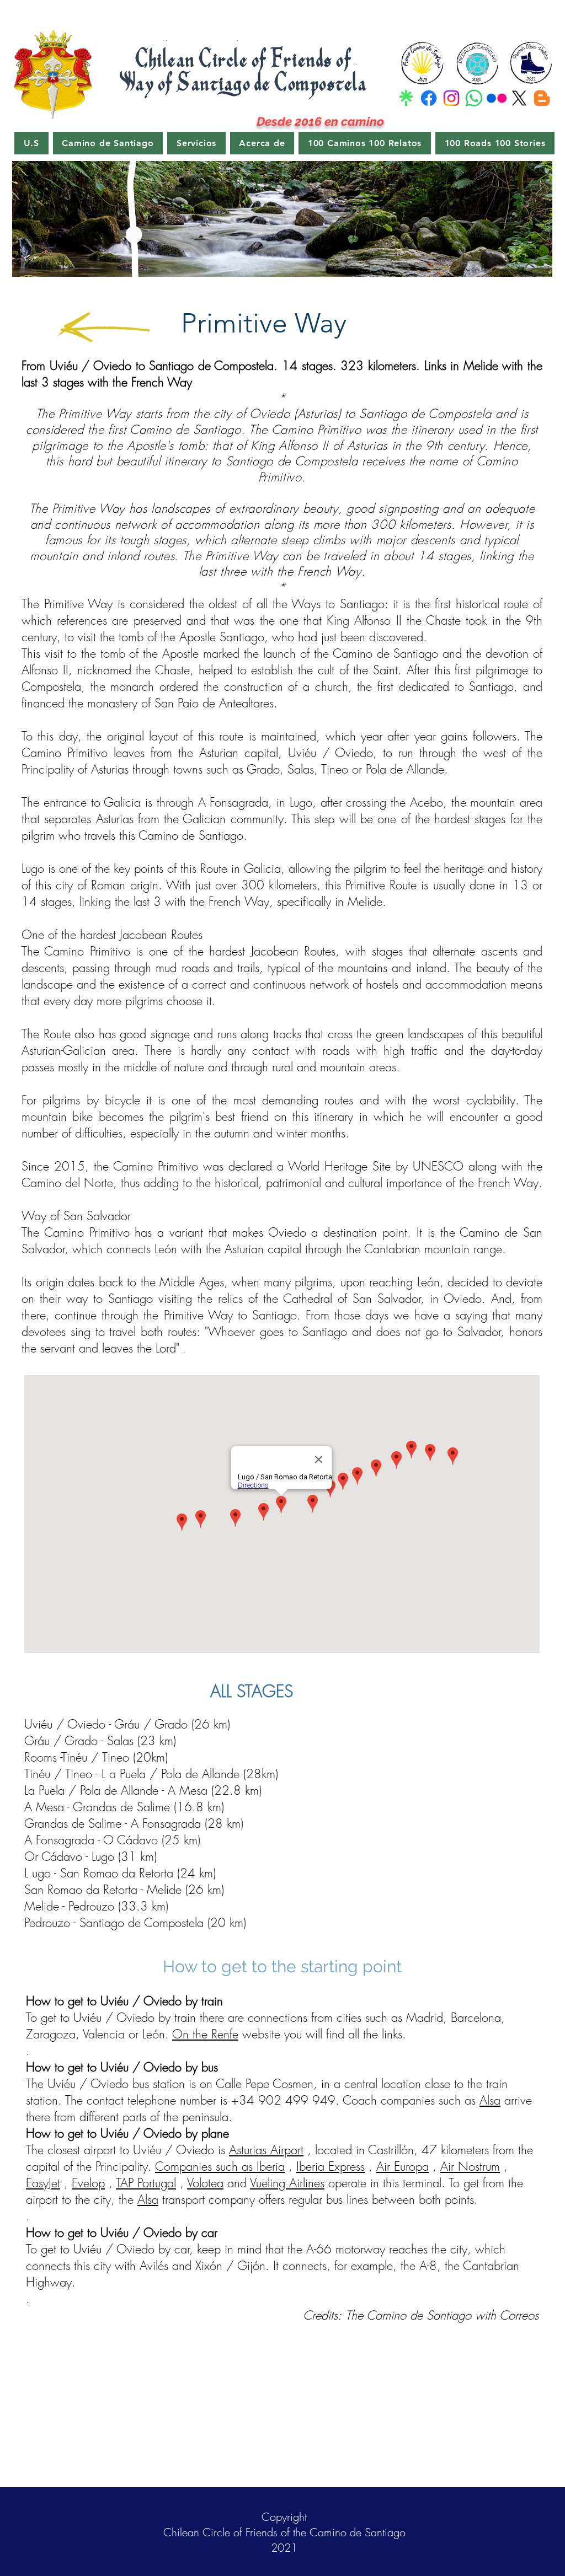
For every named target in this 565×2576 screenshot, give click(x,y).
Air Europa (403, 2166)
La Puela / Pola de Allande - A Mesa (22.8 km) (143, 1790)
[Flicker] (497, 98)
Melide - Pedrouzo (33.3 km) (96, 1906)
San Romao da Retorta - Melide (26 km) (124, 1890)
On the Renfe (205, 2034)
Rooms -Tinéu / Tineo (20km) (96, 1757)
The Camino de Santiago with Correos (442, 2315)
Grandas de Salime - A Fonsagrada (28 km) (134, 1823)
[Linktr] (406, 98)
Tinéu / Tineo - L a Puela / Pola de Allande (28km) (151, 1774)
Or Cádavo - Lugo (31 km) (90, 1856)
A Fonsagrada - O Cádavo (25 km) (112, 1840)
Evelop (88, 2183)
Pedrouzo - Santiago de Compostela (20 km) (135, 1923)
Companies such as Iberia (220, 2166)
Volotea (205, 2183)
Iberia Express (331, 2166)
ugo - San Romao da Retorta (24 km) (124, 1873)
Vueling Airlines (287, 2183)
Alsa (490, 2100)
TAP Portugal (146, 2183)
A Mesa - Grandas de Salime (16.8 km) (124, 1807)
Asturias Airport (266, 2150)
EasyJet (43, 2183)
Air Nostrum (470, 2166)
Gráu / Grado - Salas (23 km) (100, 1741)
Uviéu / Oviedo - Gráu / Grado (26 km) (127, 1724)
